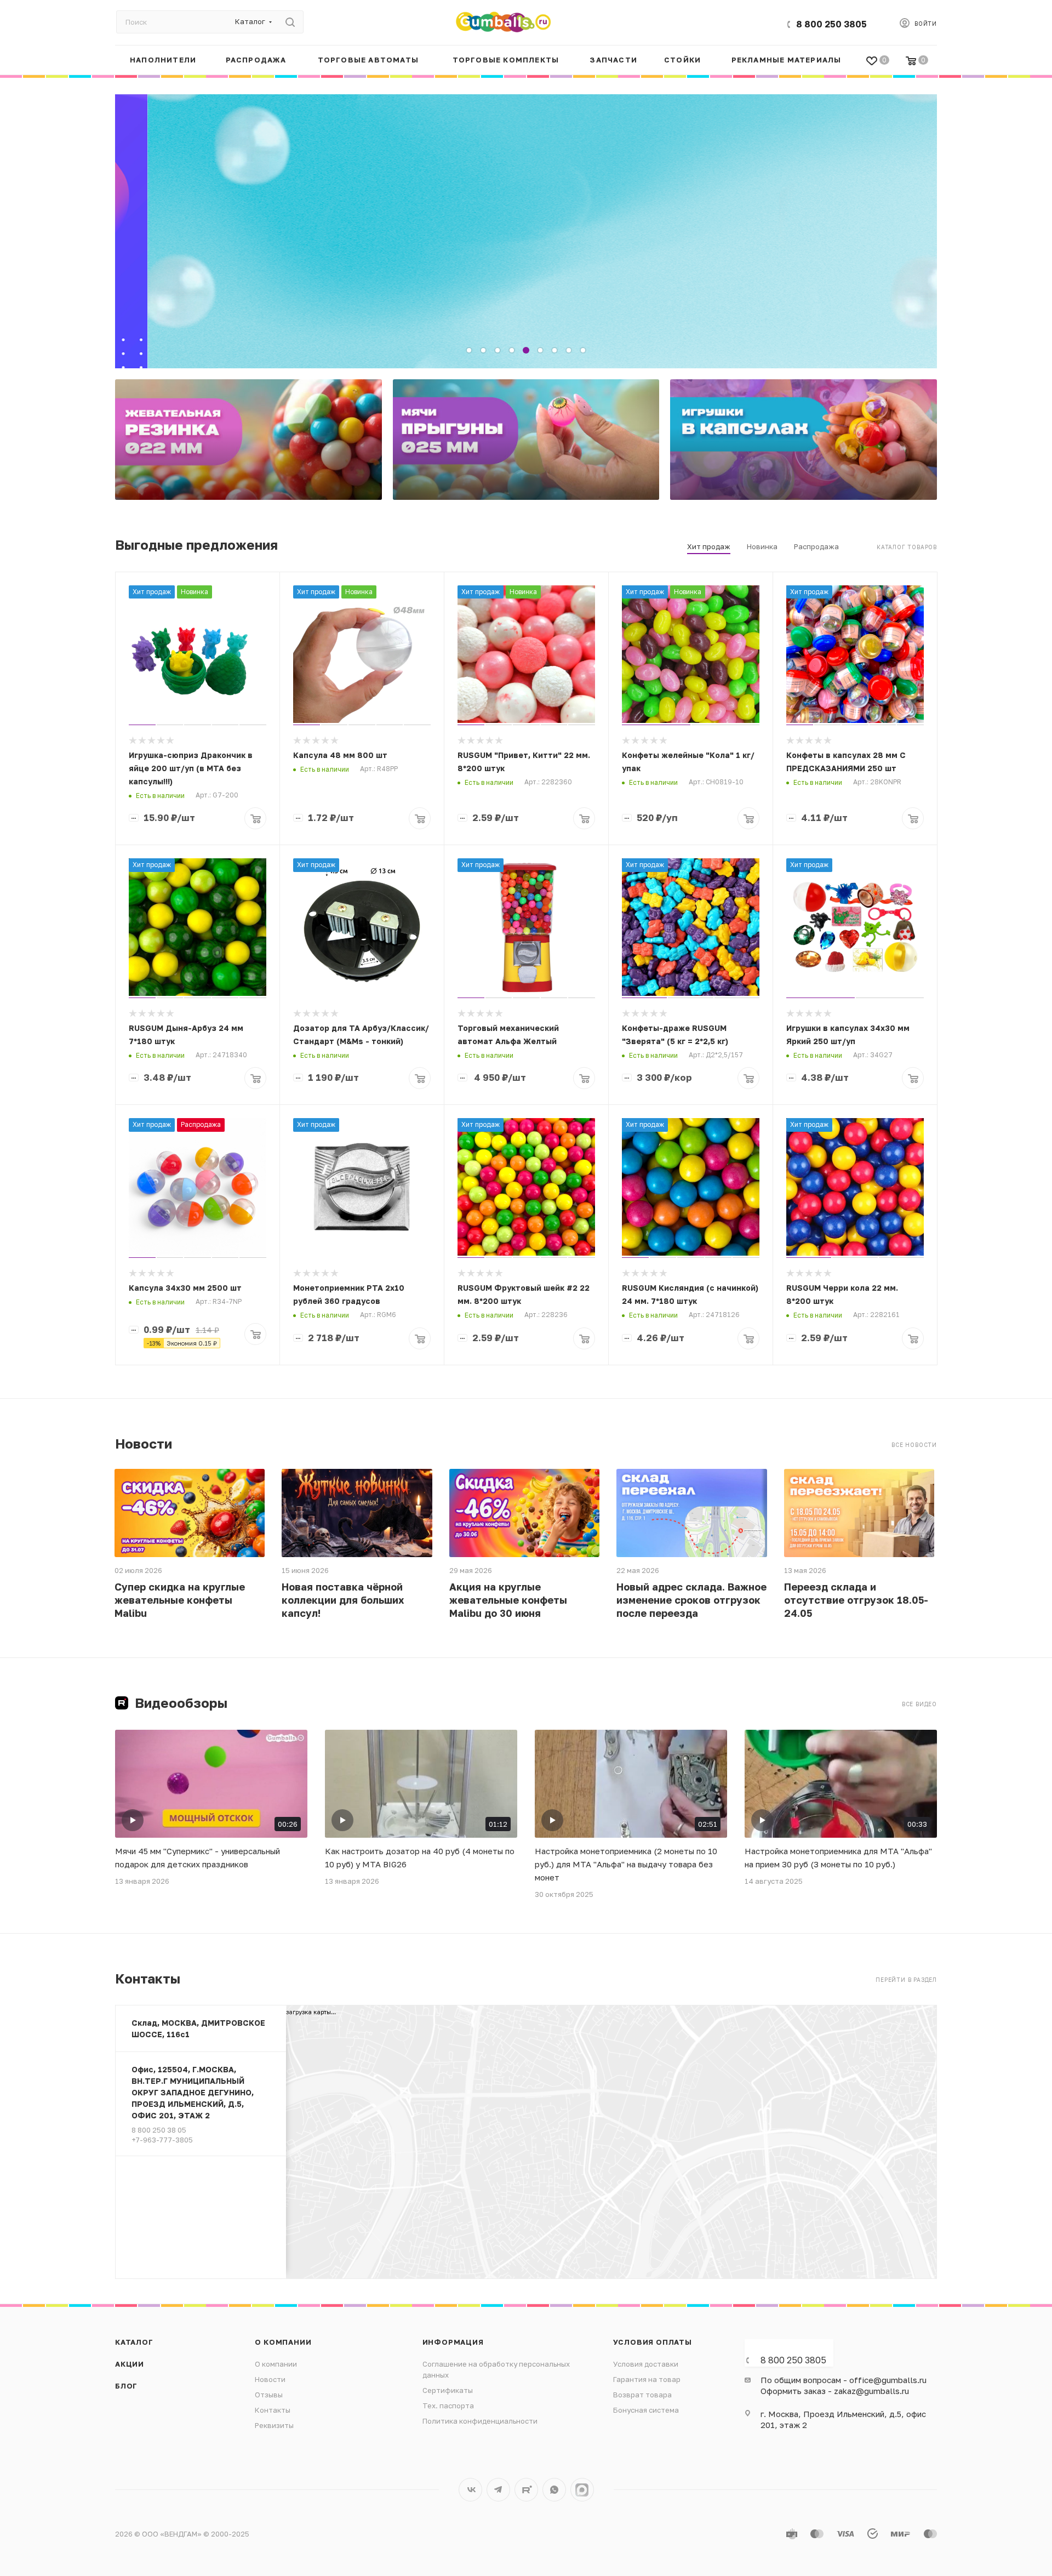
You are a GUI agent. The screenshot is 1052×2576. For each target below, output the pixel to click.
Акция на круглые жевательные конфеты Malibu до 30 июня (508, 1600)
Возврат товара (642, 2395)
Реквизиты (274, 2425)
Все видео (919, 1704)
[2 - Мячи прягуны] (526, 440)
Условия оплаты (653, 2342)
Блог (126, 2386)
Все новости (914, 1445)
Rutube (526, 2490)
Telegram (498, 2490)
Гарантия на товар (647, 2379)
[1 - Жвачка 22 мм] (248, 440)
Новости (270, 2379)
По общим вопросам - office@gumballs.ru (844, 2380)
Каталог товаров (907, 547)
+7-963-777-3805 (162, 2140)
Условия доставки (646, 2364)
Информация (453, 2342)
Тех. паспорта (448, 2406)
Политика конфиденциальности (480, 2421)
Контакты (273, 2410)
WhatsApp (554, 2490)
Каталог (134, 2342)
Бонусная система (646, 2410)
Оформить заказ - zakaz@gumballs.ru (835, 2391)
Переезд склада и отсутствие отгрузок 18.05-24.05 (856, 1600)
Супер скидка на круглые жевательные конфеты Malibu (180, 1600)
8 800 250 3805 (831, 24)
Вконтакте (470, 2490)
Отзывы (269, 2395)
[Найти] (290, 22)
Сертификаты (448, 2390)
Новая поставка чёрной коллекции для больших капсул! (343, 1600)
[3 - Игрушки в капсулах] (804, 440)
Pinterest (582, 2490)
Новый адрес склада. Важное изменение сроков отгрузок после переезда (691, 1600)
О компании (283, 2342)
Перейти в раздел (906, 1980)
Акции (130, 2364)
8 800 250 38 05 (159, 2130)
